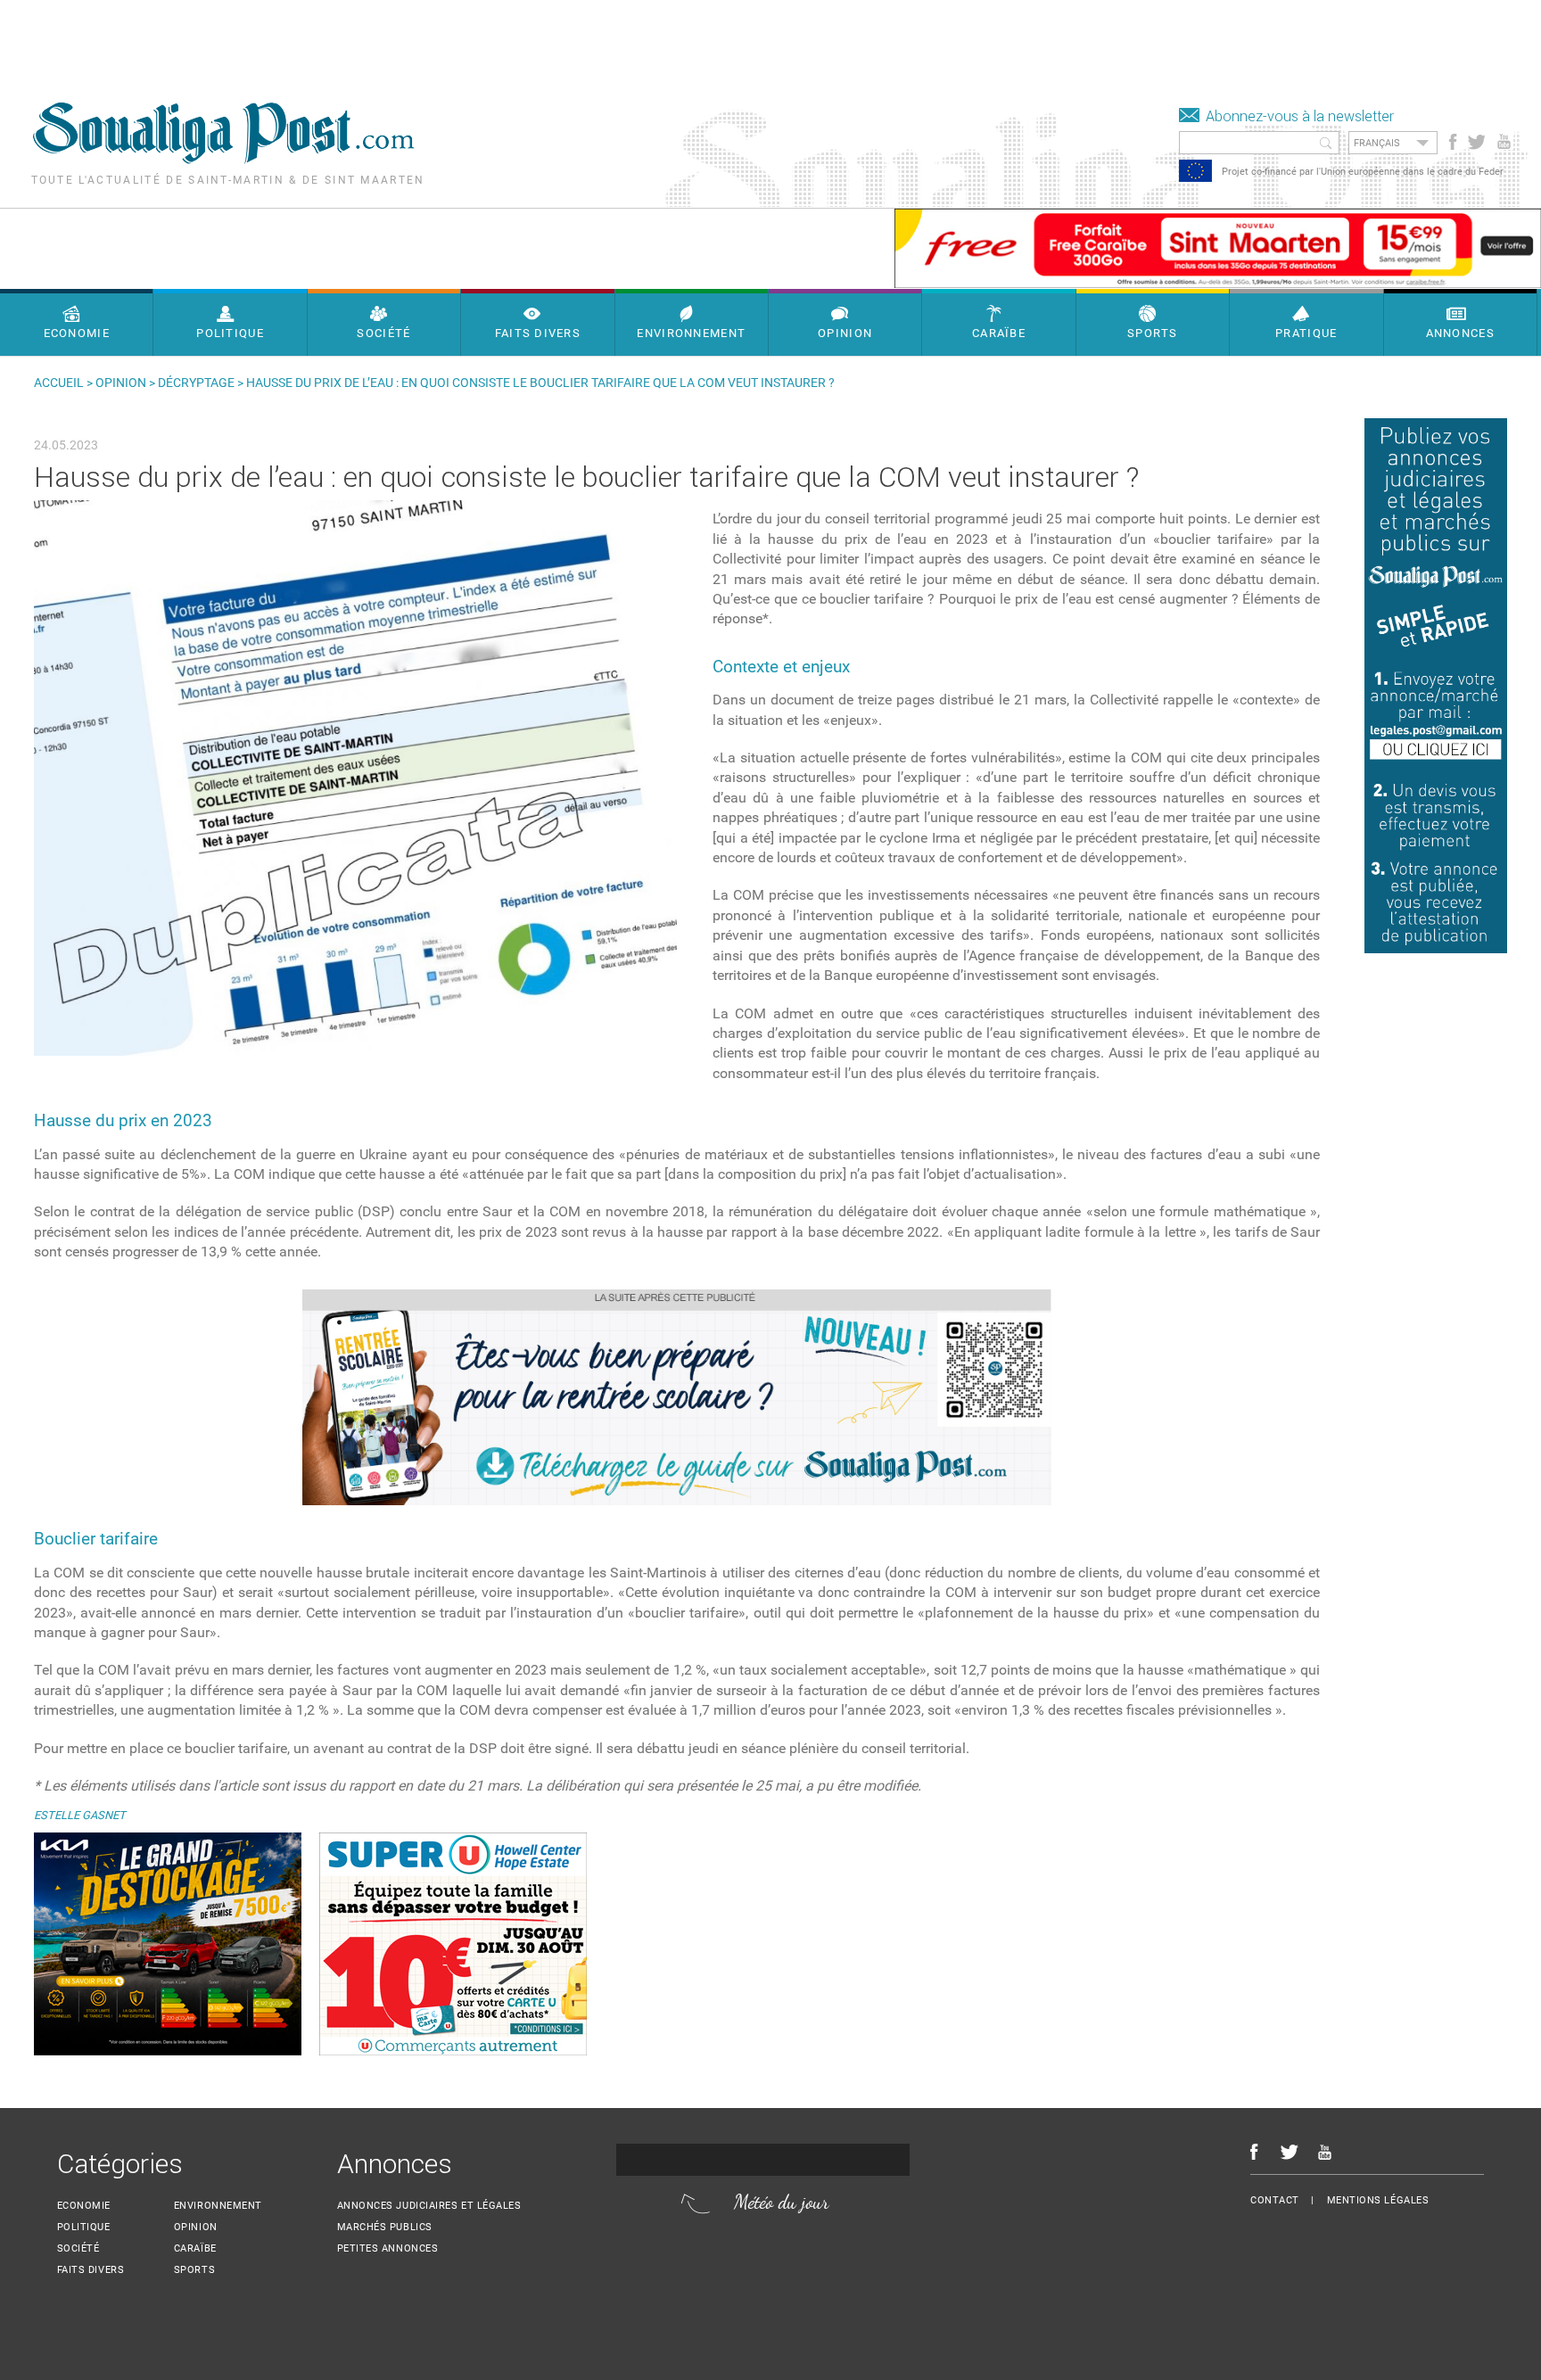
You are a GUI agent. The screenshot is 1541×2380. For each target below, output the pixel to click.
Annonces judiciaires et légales (429, 2206)
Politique (84, 2227)
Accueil (59, 383)
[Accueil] (223, 159)
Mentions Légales (1378, 2200)
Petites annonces (388, 2248)
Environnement (218, 2206)
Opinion (121, 383)
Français (1377, 143)
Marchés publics (385, 2227)
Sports (194, 2270)
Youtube (1506, 142)
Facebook (1453, 142)
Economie (84, 2206)
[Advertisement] (325, 40)
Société (78, 2248)
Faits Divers (91, 2270)
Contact (1275, 2200)
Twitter (1475, 142)
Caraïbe (195, 2248)
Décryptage (196, 383)
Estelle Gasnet (80, 1815)
